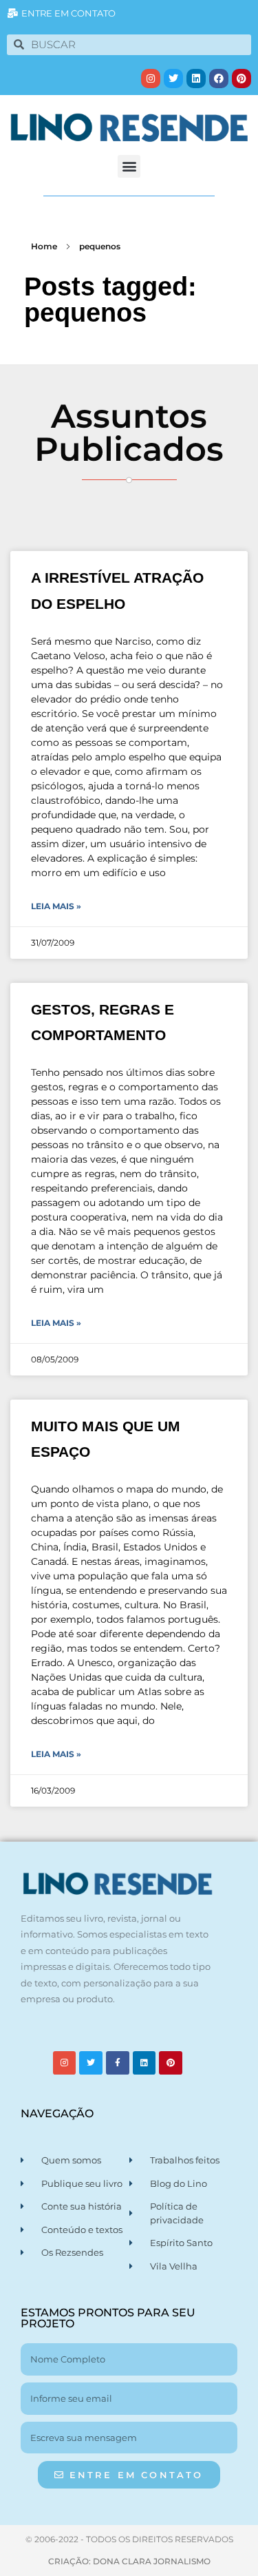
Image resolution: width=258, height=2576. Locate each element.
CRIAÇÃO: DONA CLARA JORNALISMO (129, 2561)
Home (44, 246)
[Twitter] (173, 79)
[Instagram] (151, 79)
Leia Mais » (56, 906)
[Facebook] (219, 79)
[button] (129, 166)
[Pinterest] (241, 79)
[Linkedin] (196, 79)
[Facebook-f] (118, 2063)
